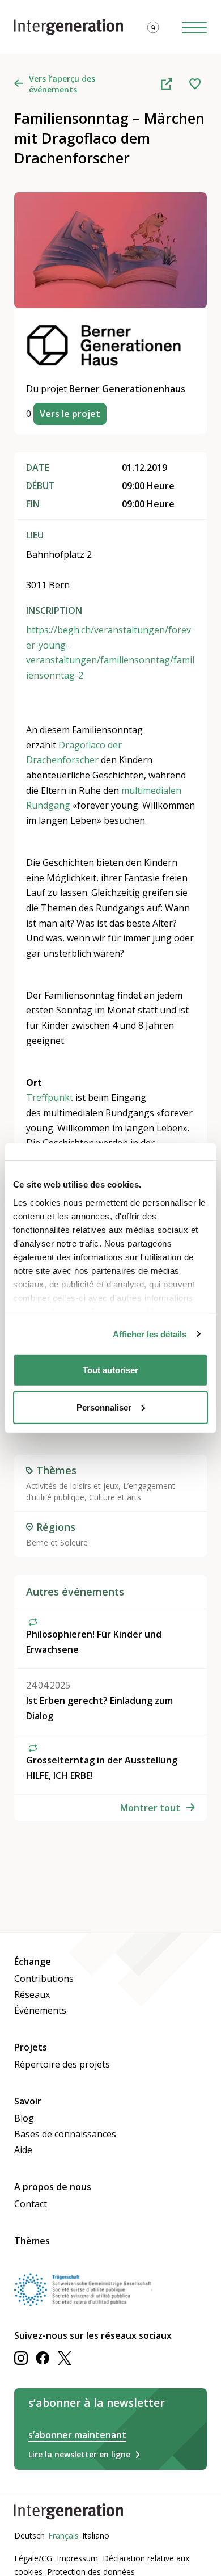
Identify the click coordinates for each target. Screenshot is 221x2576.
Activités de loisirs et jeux (72, 1486)
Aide (23, 2150)
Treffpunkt (50, 1097)
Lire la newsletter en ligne (79, 2454)
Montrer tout (150, 1808)
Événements (40, 2010)
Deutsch (29, 2535)
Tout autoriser (110, 1370)
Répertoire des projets (62, 2064)
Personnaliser (104, 1407)
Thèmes (32, 2241)
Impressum (77, 2558)
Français (63, 2535)
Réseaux (32, 1994)
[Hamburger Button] (194, 27)
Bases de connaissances (65, 2134)
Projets (31, 2047)
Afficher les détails (150, 1334)
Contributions (44, 1979)
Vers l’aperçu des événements (62, 84)
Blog (24, 2118)
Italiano (96, 2535)
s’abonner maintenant (77, 2435)
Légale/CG (33, 2558)
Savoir (28, 2101)
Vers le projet (70, 414)
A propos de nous (53, 2187)
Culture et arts (115, 1497)
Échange (33, 1962)
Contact (31, 2204)
